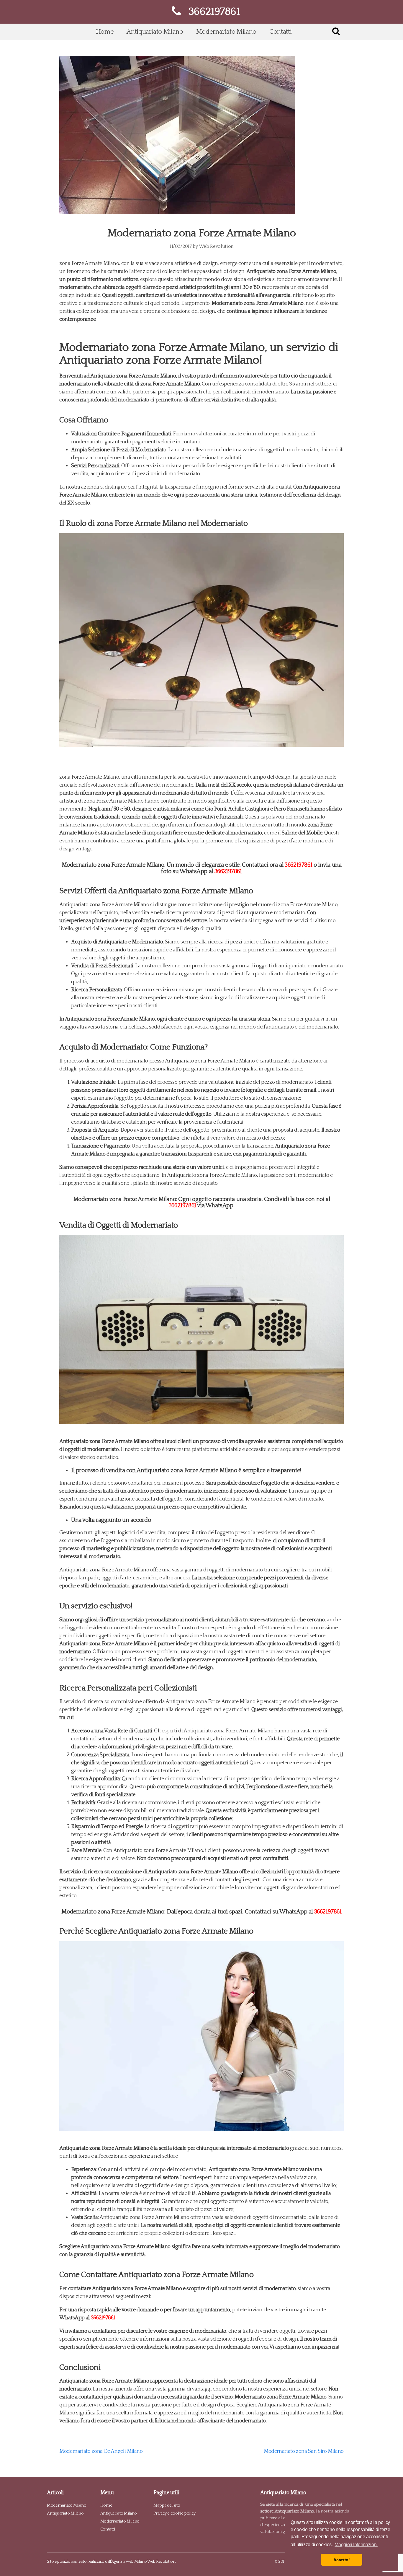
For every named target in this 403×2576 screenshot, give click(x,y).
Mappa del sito (167, 2505)
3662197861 (298, 865)
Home (105, 32)
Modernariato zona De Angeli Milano (101, 2451)
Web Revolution (216, 246)
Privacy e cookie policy (175, 2513)
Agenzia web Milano (129, 2562)
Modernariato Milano (226, 32)
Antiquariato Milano (155, 32)
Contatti (280, 32)
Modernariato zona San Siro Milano (304, 2451)
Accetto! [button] (341, 2560)
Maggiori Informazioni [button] (356, 2545)
